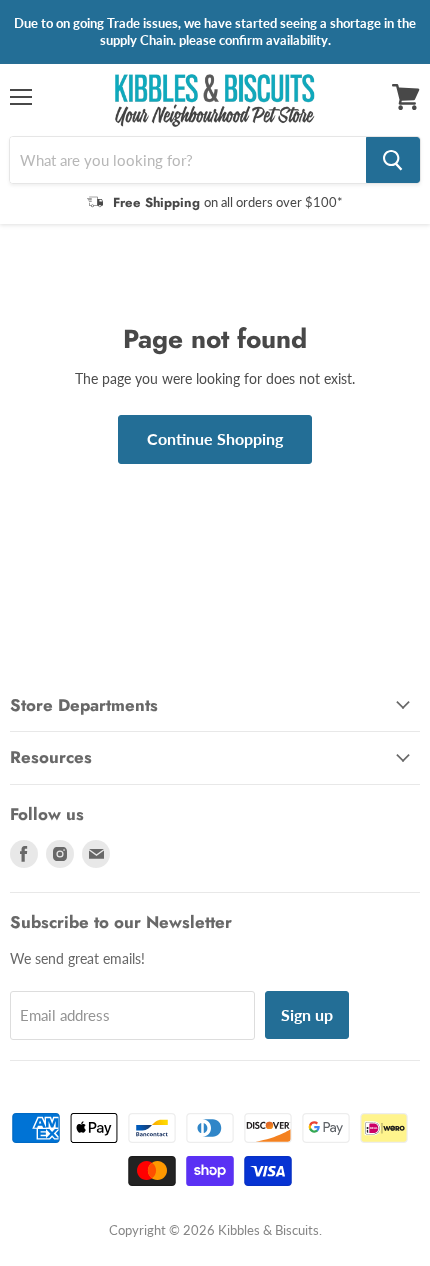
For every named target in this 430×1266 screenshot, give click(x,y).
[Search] (393, 160)
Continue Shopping (215, 438)
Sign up (307, 1014)
